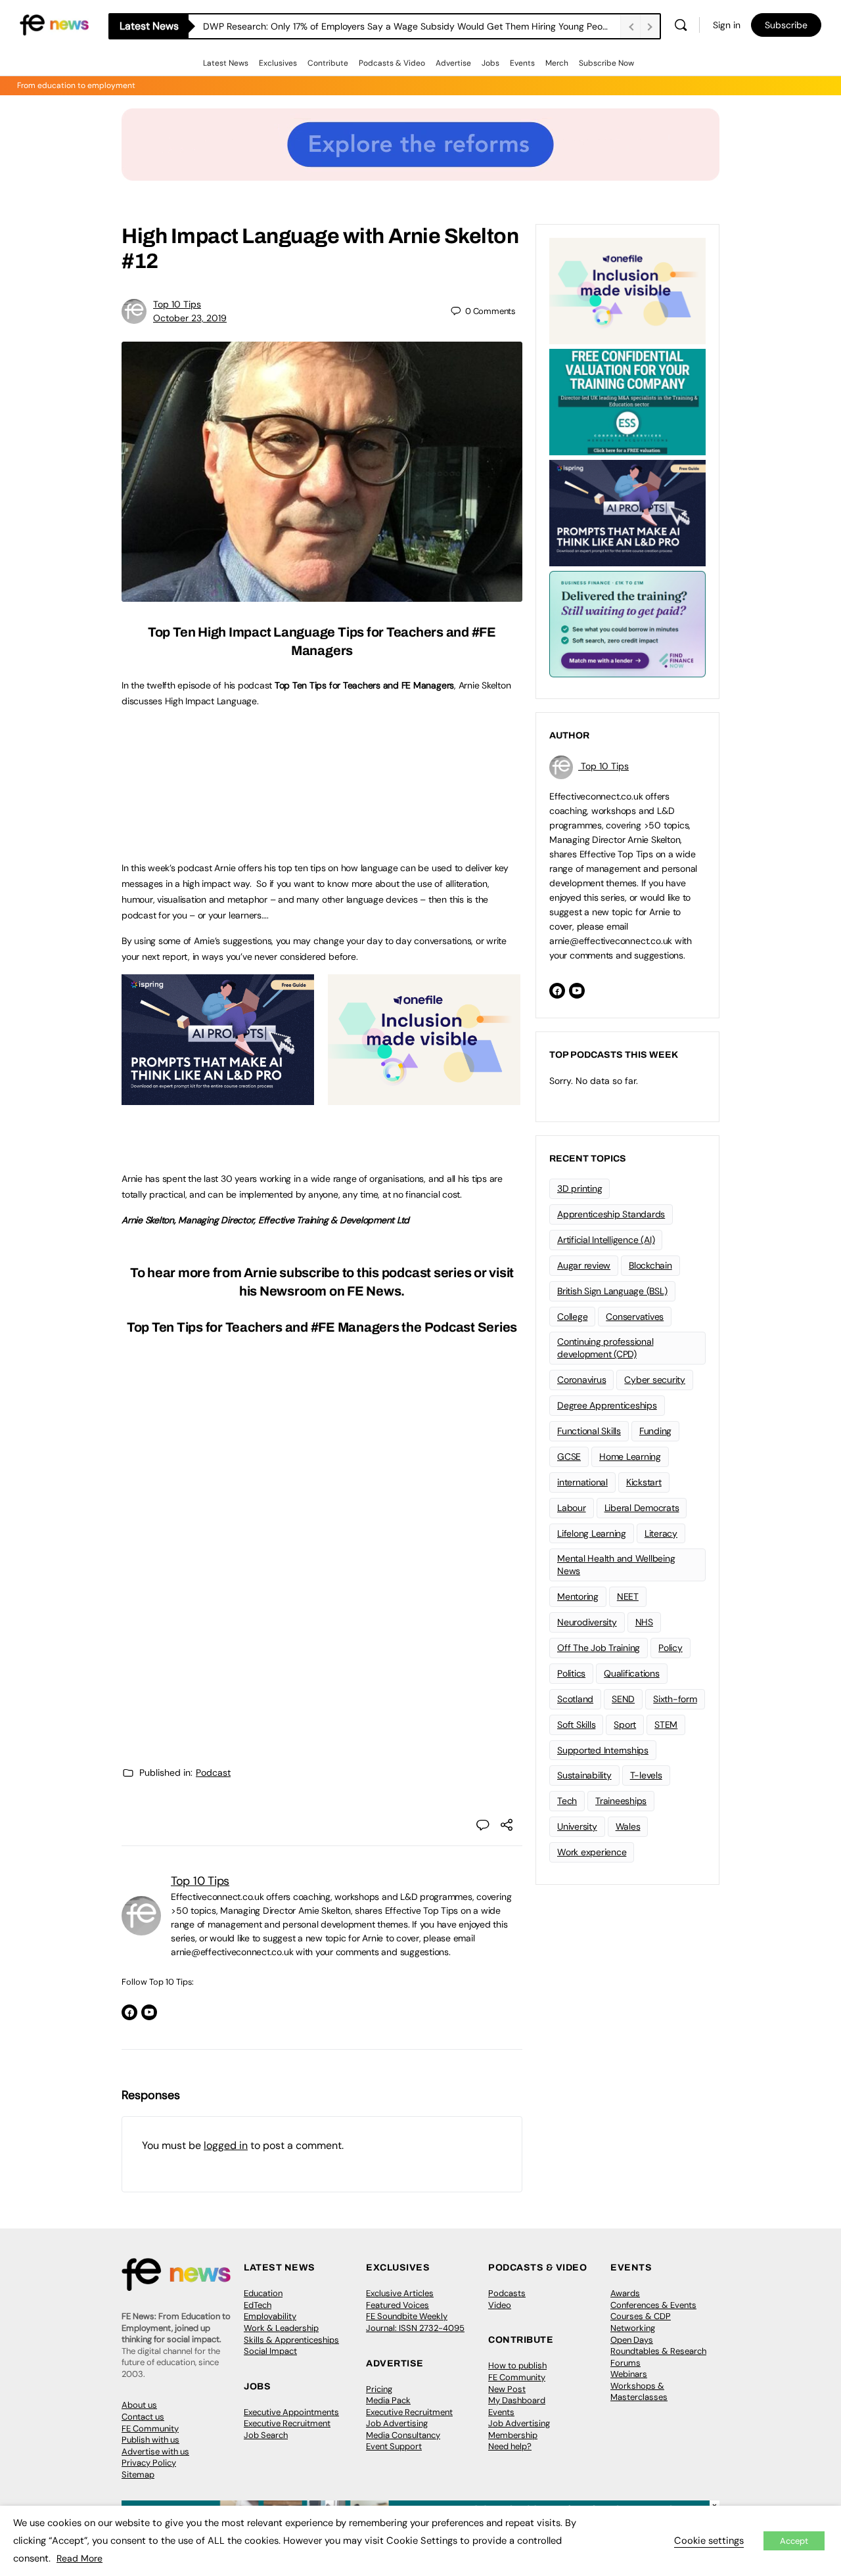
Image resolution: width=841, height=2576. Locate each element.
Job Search (266, 2435)
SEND (623, 1699)
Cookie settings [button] (709, 2541)
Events (522, 63)
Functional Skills (589, 1431)
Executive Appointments (291, 2412)
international (582, 1482)
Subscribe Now (606, 63)
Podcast (213, 1773)
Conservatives (635, 1317)
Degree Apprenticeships (607, 1405)
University (577, 1826)
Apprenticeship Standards (611, 1214)
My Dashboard (517, 2400)
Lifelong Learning (592, 1533)
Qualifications (632, 1673)
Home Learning (630, 1457)
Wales (628, 1826)
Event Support (394, 2446)
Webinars (629, 2374)
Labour (572, 1508)
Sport (625, 1725)
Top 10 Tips (177, 304)
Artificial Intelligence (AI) (606, 1240)
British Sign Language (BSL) (612, 1291)
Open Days (632, 2340)
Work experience (592, 1852)
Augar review (584, 1265)
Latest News (226, 63)
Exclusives (278, 63)
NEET (628, 1596)
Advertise (453, 63)
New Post (507, 2389)
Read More (80, 2558)
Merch (557, 63)
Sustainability (584, 1775)
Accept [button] (794, 2541)
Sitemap (138, 2474)
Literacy (661, 1533)
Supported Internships (603, 1750)
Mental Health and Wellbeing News (616, 1565)
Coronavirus (581, 1380)
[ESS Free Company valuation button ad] (627, 401)
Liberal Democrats (642, 1508)
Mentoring (578, 1596)
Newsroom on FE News (330, 1291)
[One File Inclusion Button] (424, 1098)
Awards (625, 2293)
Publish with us (150, 2440)
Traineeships (621, 1801)
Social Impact (270, 2351)
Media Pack (388, 2400)
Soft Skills (576, 1725)
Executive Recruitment (287, 2423)
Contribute (328, 63)
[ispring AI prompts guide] (218, 1098)
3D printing (580, 1188)
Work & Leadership (281, 2328)
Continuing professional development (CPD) (605, 1348)
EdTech (258, 2305)
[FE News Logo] (54, 24)
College (572, 1317)
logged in (226, 2145)
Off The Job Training (599, 1648)
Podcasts (507, 2293)
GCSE (569, 1457)
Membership (513, 2435)
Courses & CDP (641, 2316)
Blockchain (650, 1265)
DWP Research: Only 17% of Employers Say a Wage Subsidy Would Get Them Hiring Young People (409, 26)
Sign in (727, 25)
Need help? (510, 2446)
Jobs (490, 63)
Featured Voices (398, 2305)
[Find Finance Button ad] (627, 623)
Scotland (575, 1699)
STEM (666, 1725)
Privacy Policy (149, 2463)
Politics (571, 1673)
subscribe (309, 1273)
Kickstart (644, 1482)
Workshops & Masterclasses (639, 2392)
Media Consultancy (403, 2435)
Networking (633, 2328)
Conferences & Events (653, 2305)
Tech (567, 1801)
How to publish (517, 2365)
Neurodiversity (587, 1622)
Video (500, 2305)
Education (263, 2293)
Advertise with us (155, 2452)
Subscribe (786, 25)
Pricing (379, 2389)
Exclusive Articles (400, 2293)
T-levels (646, 1775)
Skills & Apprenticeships (291, 2340)
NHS (644, 1622)
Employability (270, 2316)
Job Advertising (397, 2423)
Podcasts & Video (392, 63)
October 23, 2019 (190, 318)
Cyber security (655, 1380)
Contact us (143, 2417)
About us (139, 2405)
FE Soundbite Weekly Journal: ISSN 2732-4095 (415, 2322)
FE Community (150, 2429)
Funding (655, 1431)
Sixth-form (675, 1699)
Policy (671, 1648)
